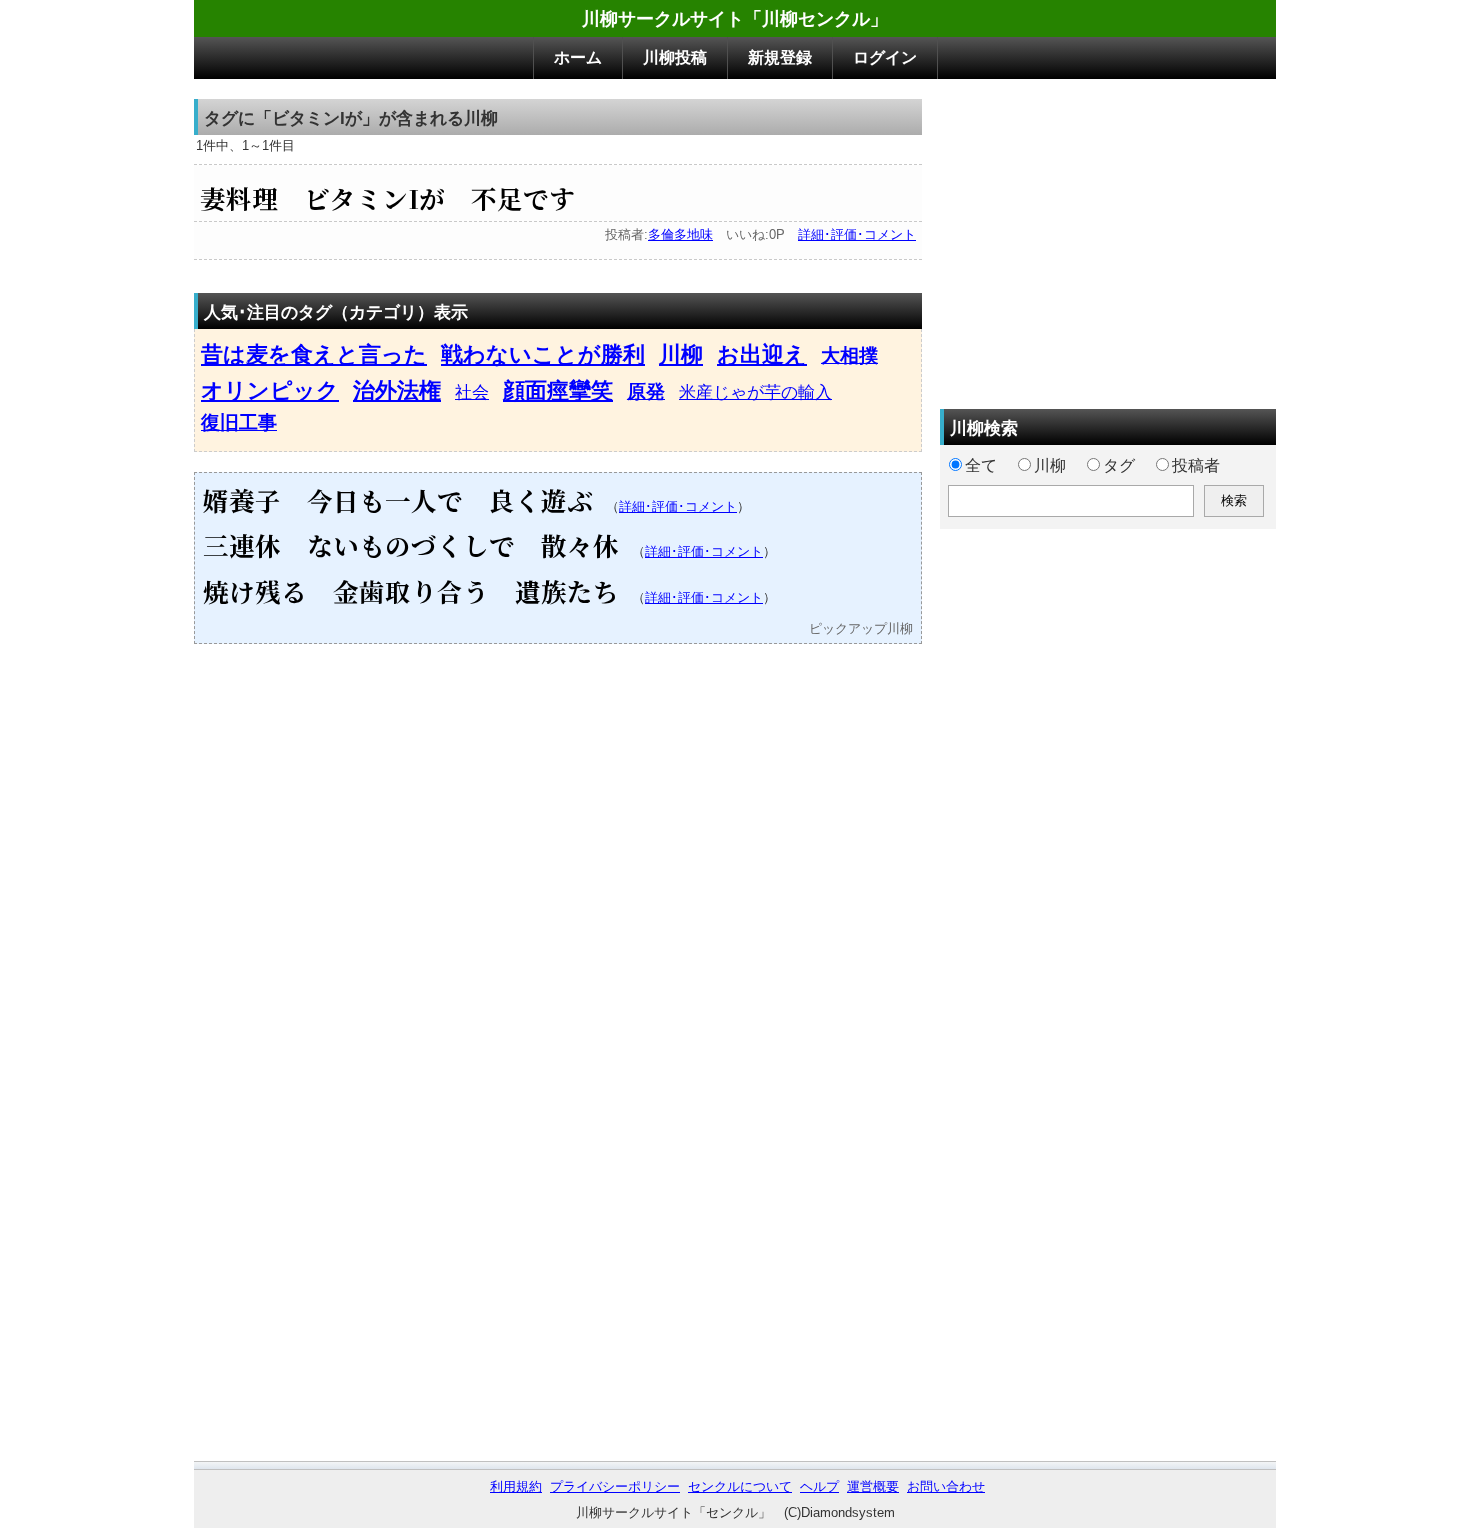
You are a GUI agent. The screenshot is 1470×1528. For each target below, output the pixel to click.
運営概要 (873, 1486)
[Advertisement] (1108, 239)
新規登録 (780, 57)
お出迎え (762, 354)
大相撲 (849, 355)
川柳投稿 (675, 57)
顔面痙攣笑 (558, 390)
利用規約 (516, 1486)
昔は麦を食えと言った (314, 354)
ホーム (578, 57)
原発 (646, 391)
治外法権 (397, 390)
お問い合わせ (946, 1486)
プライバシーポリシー (615, 1486)
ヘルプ (819, 1486)
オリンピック (270, 390)
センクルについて (740, 1486)
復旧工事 (239, 422)
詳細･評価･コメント (857, 234)
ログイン (885, 57)
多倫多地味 (680, 234)
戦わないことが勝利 (543, 354)
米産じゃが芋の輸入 (755, 392)
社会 (472, 392)
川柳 (681, 354)
